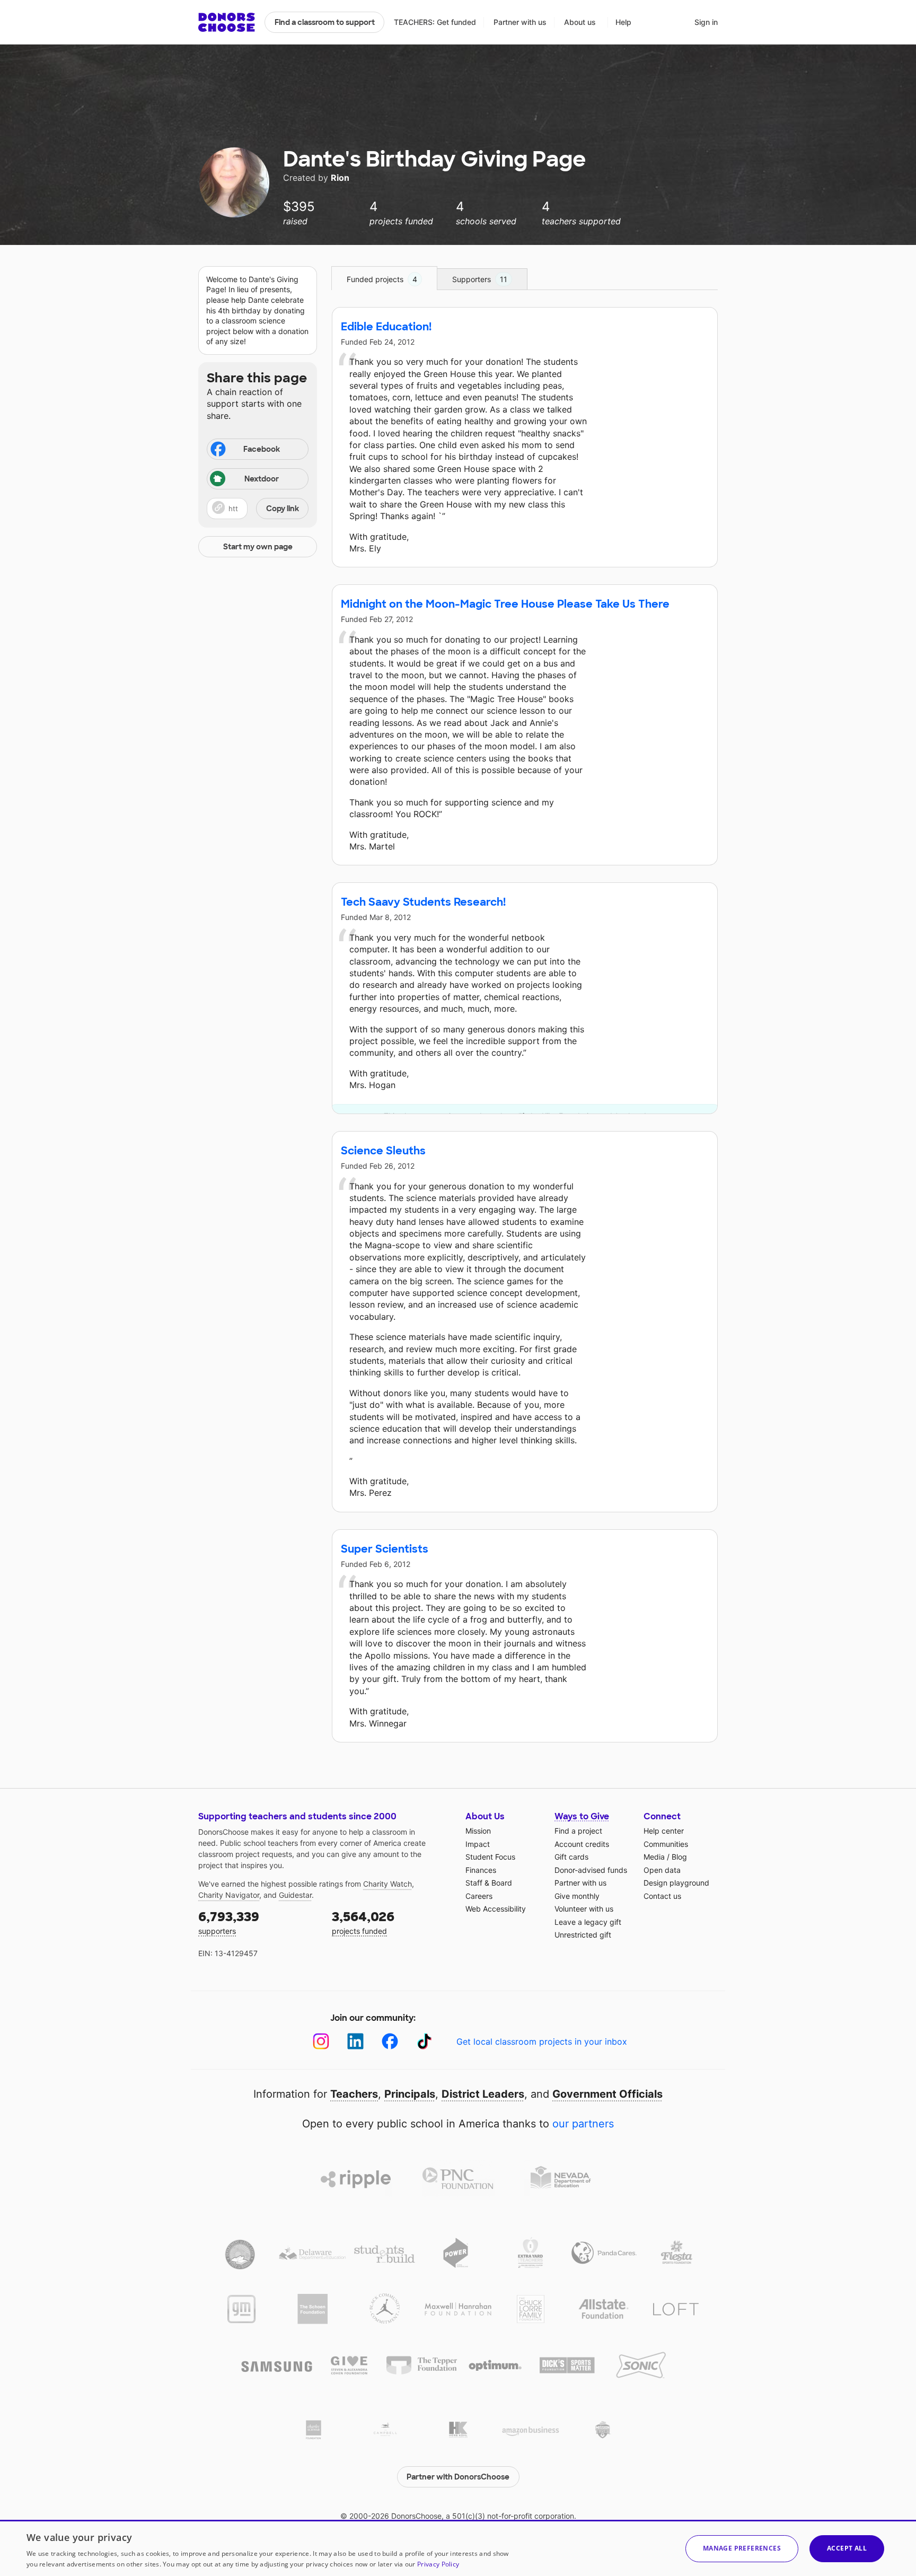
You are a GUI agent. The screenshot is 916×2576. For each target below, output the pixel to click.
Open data (662, 1870)
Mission (478, 1831)
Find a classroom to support (325, 22)
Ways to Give (582, 1816)
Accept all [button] (847, 2548)
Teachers (354, 2094)
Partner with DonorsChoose (458, 2477)
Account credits (582, 1844)
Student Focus (490, 1857)
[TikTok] (424, 2041)
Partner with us (520, 22)
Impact (478, 1844)
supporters (229, 1922)
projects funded (363, 1922)
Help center (664, 1831)
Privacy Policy (438, 2564)
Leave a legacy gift (588, 1922)
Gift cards (571, 1857)
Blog (679, 1857)
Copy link (283, 509)
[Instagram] (321, 2041)
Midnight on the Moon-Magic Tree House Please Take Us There (505, 604)
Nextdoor (262, 479)
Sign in (706, 22)
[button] (258, 509)
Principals (410, 2094)
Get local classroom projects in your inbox (542, 2041)
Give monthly (577, 1896)
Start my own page (258, 547)
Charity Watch (387, 1884)
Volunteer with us (584, 1909)
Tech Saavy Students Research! (423, 902)
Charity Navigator (229, 1895)
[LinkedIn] (355, 2041)
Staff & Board (489, 1883)
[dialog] (458, 2548)
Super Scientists (385, 1549)
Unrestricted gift (583, 1935)
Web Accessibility (496, 1909)
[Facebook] (390, 2041)
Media (654, 1857)
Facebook (262, 449)
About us (580, 22)
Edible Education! (386, 327)
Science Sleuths (383, 1151)
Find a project (578, 1831)
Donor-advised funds (591, 1870)
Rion (340, 178)
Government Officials (607, 2094)
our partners (583, 2124)
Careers (479, 1896)
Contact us (662, 1896)
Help (623, 22)
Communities (666, 1844)
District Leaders (483, 2094)
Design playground (676, 1883)
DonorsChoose (227, 22)
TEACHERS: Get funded (435, 22)
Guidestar (295, 1895)
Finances (481, 1870)
